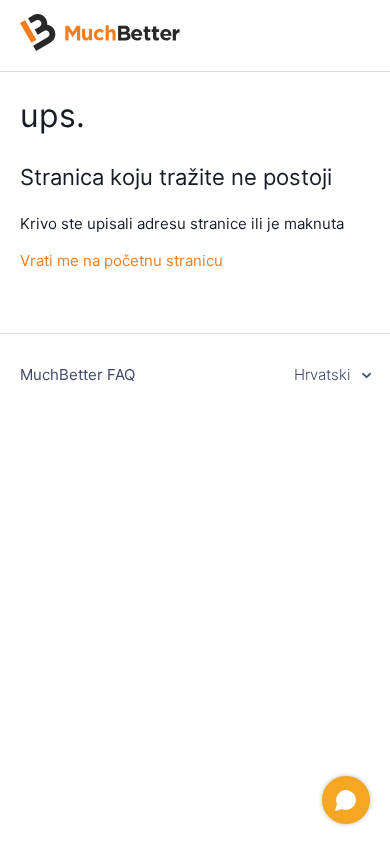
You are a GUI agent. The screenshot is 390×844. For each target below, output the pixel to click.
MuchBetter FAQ (77, 374)
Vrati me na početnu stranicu (121, 260)
